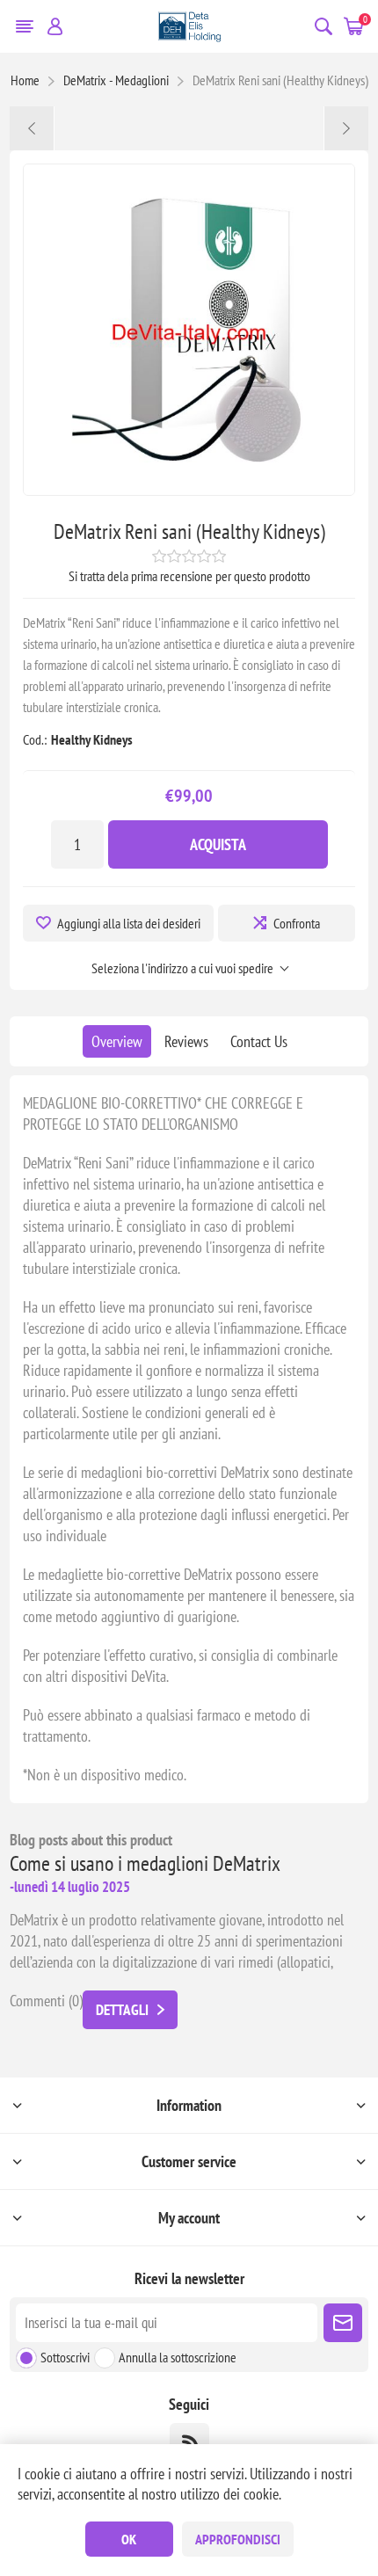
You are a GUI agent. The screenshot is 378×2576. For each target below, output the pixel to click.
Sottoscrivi (65, 2357)
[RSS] (189, 2443)
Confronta (297, 923)
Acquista (218, 844)
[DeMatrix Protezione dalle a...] (32, 128)
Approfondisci (238, 2539)
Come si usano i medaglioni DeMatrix (145, 1863)
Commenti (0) (46, 2001)
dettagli (122, 2010)
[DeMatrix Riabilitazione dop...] (346, 128)
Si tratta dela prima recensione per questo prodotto (189, 576)
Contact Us (259, 1041)
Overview (117, 1041)
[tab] (117, 1041)
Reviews (186, 1041)
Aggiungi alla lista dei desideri (129, 923)
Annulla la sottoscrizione (178, 2357)
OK (129, 2539)
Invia (343, 2323)
